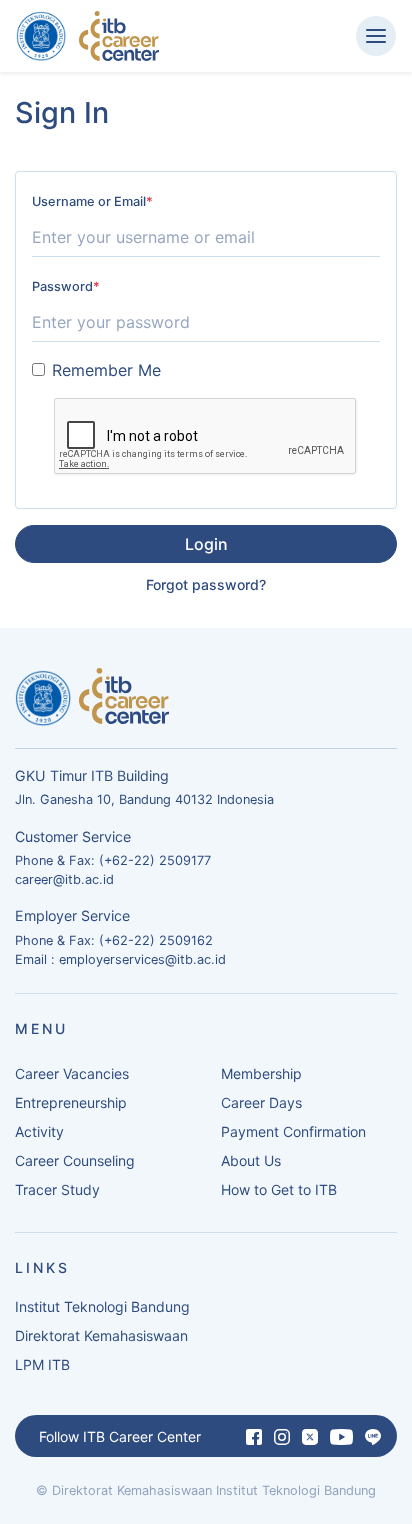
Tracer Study (57, 1189)
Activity (39, 1131)
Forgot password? (206, 584)
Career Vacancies (72, 1073)
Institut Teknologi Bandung (102, 1306)
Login (206, 544)
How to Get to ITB (279, 1189)
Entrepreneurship (71, 1102)
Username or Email (92, 201)
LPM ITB (42, 1364)
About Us (251, 1160)
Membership (261, 1073)
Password (66, 286)
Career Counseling (75, 1160)
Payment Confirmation (293, 1131)
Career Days (261, 1102)
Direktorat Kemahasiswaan (101, 1335)
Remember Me (106, 370)
